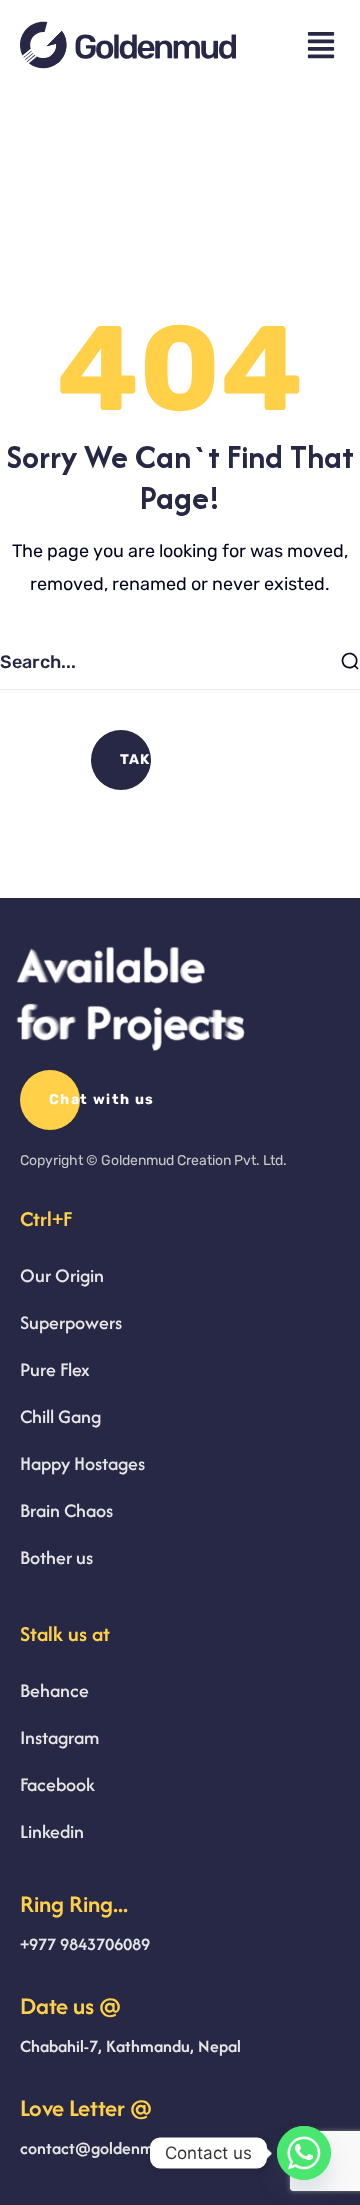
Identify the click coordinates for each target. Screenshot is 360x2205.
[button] (180, 760)
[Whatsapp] (304, 2153)
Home (121, 248)
